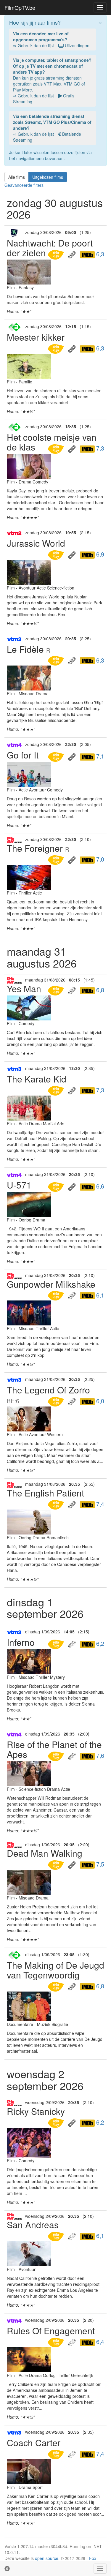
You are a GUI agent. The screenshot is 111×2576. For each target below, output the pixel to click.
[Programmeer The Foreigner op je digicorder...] (57, 859)
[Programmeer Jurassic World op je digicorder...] (57, 554)
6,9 (99, 554)
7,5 (99, 1864)
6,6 (99, 1186)
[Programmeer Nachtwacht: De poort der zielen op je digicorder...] (57, 254)
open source (47, 2558)
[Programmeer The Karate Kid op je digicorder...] (57, 1090)
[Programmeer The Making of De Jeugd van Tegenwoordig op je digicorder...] (57, 1986)
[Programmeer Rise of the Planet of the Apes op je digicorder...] (57, 1755)
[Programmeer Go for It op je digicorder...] (57, 756)
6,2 (99, 1643)
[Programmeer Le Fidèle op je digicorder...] (57, 660)
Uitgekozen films (48, 177)
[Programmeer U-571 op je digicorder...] (57, 1186)
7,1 (99, 756)
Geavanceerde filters (24, 185)
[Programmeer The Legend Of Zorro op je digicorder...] (57, 1401)
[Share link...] (73, 254)
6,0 (99, 1401)
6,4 (99, 2342)
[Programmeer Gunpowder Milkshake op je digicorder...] (57, 1295)
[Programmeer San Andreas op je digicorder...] (57, 2236)
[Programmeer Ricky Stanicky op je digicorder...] (57, 2122)
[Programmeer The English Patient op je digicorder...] (57, 1504)
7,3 (99, 448)
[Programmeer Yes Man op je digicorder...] (57, 990)
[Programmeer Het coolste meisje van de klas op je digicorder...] (57, 448)
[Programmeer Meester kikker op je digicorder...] (57, 348)
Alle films (17, 177)
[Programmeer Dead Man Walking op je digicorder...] (57, 1864)
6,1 (99, 1295)
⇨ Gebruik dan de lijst (51, 39)
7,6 (99, 1755)
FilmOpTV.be (20, 7)
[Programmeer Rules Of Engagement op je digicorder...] (57, 2342)
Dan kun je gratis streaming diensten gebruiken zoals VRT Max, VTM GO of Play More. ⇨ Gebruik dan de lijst (52, 81)
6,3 (99, 254)
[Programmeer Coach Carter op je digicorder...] (57, 2454)
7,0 (99, 859)
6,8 (99, 990)
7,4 (99, 1504)
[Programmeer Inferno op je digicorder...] (57, 1643)
